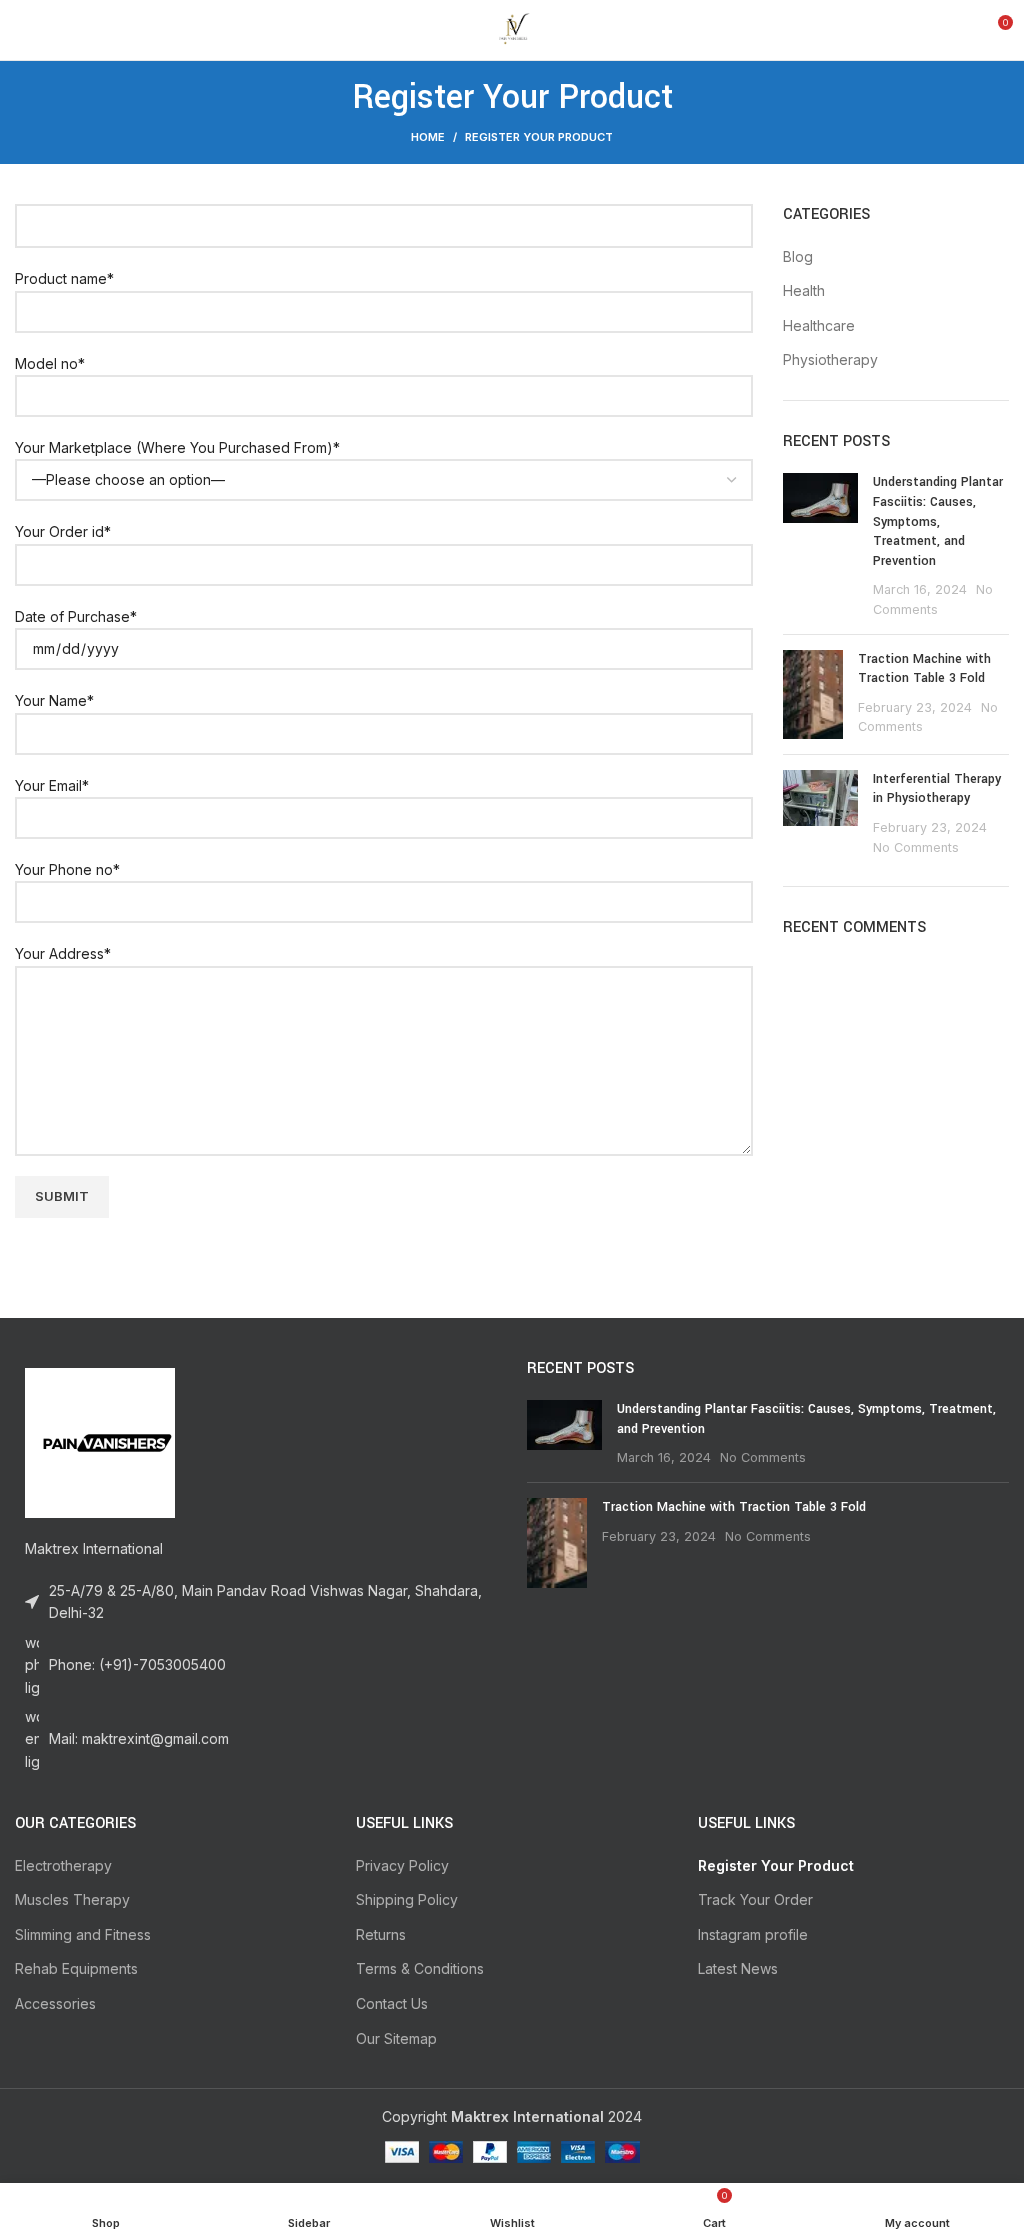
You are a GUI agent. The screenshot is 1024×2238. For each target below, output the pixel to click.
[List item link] (256, 1665)
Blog (798, 256)
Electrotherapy (63, 1865)
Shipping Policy (407, 1899)
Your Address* (63, 953)
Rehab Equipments (76, 1968)
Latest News (738, 1968)
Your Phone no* (67, 869)
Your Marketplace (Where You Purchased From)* (177, 447)
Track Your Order (755, 1899)
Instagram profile (753, 1934)
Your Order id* (63, 531)
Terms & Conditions (420, 1968)
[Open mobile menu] (23, 30)
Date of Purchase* (76, 616)
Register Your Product (776, 1865)
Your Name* (54, 700)
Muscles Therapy (72, 1899)
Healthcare (819, 325)
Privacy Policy (402, 1865)
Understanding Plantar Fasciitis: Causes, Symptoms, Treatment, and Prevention (938, 521)
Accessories (55, 2003)
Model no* (50, 363)
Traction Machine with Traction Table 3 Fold (924, 669)
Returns (381, 1934)
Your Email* (52, 785)
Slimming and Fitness (83, 1934)
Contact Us (392, 2003)
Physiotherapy (830, 359)
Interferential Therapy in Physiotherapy (937, 789)
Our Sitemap (396, 2038)
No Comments (916, 847)
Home (428, 137)
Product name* (64, 278)
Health (804, 290)
